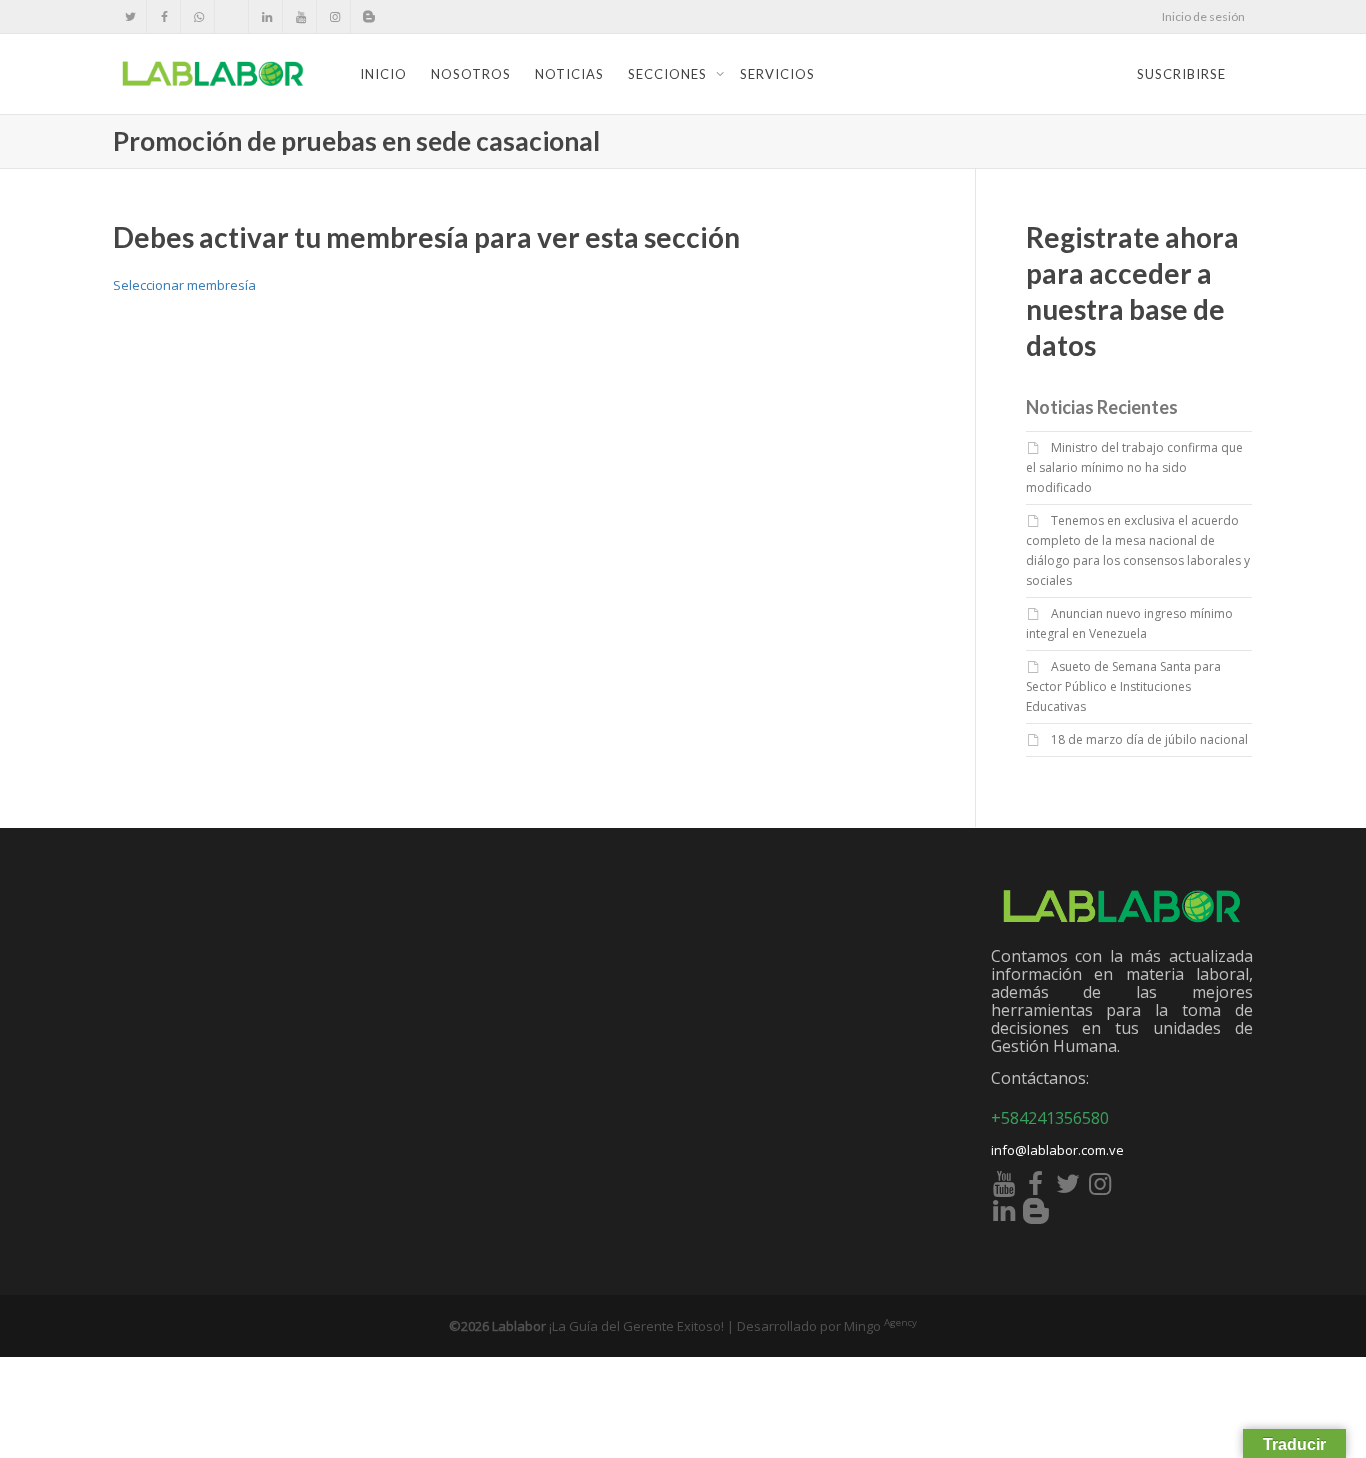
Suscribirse (1181, 74)
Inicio (383, 74)
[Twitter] (130, 16)
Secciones (669, 74)
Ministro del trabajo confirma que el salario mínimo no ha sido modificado (1134, 467)
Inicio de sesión (1203, 16)
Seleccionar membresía (184, 285)
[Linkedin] (266, 16)
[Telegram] (232, 16)
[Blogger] (368, 16)
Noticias (569, 74)
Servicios (777, 74)
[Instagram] (334, 16)
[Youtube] (300, 16)
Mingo (880, 1326)
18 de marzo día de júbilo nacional (1149, 739)
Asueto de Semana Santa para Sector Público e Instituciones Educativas (1123, 686)
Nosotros (471, 74)
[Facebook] (164, 16)
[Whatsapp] (198, 16)
